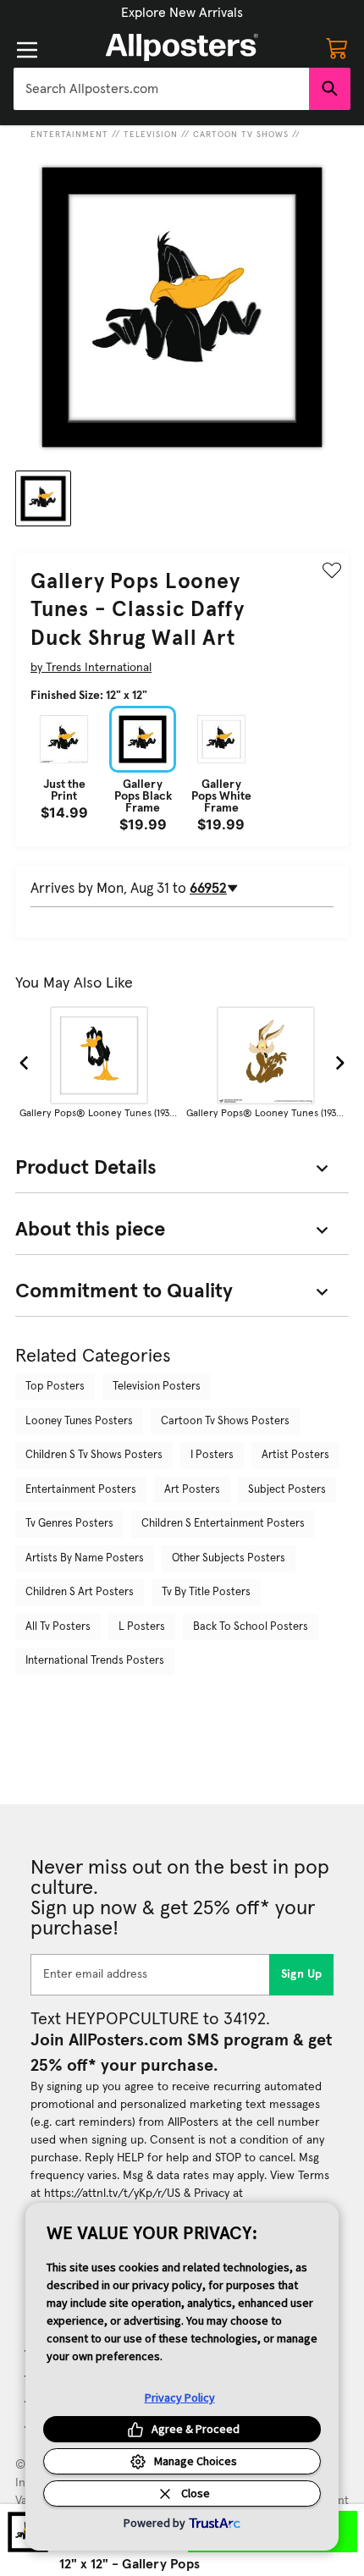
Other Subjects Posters (229, 1558)
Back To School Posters (251, 1627)
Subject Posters (287, 1490)
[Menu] (27, 50)
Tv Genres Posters (69, 1524)
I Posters (212, 1455)
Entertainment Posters (81, 1490)
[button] (182, 13)
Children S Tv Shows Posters (94, 1455)
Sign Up (302, 1974)
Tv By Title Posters (206, 1592)
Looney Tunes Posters (79, 1421)
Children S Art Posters (80, 1592)
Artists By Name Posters (85, 1558)
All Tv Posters (58, 1627)
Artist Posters (295, 1455)
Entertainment (69, 135)
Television (151, 135)
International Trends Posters (95, 1661)
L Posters (142, 1627)
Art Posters (192, 1490)
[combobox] (161, 89)
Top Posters (55, 1387)
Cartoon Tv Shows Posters (225, 1421)
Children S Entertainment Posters (223, 1524)
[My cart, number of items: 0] (337, 47)
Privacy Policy (180, 2397)
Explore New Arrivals (182, 13)
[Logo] (182, 47)
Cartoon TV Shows (241, 135)
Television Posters (157, 1387)
